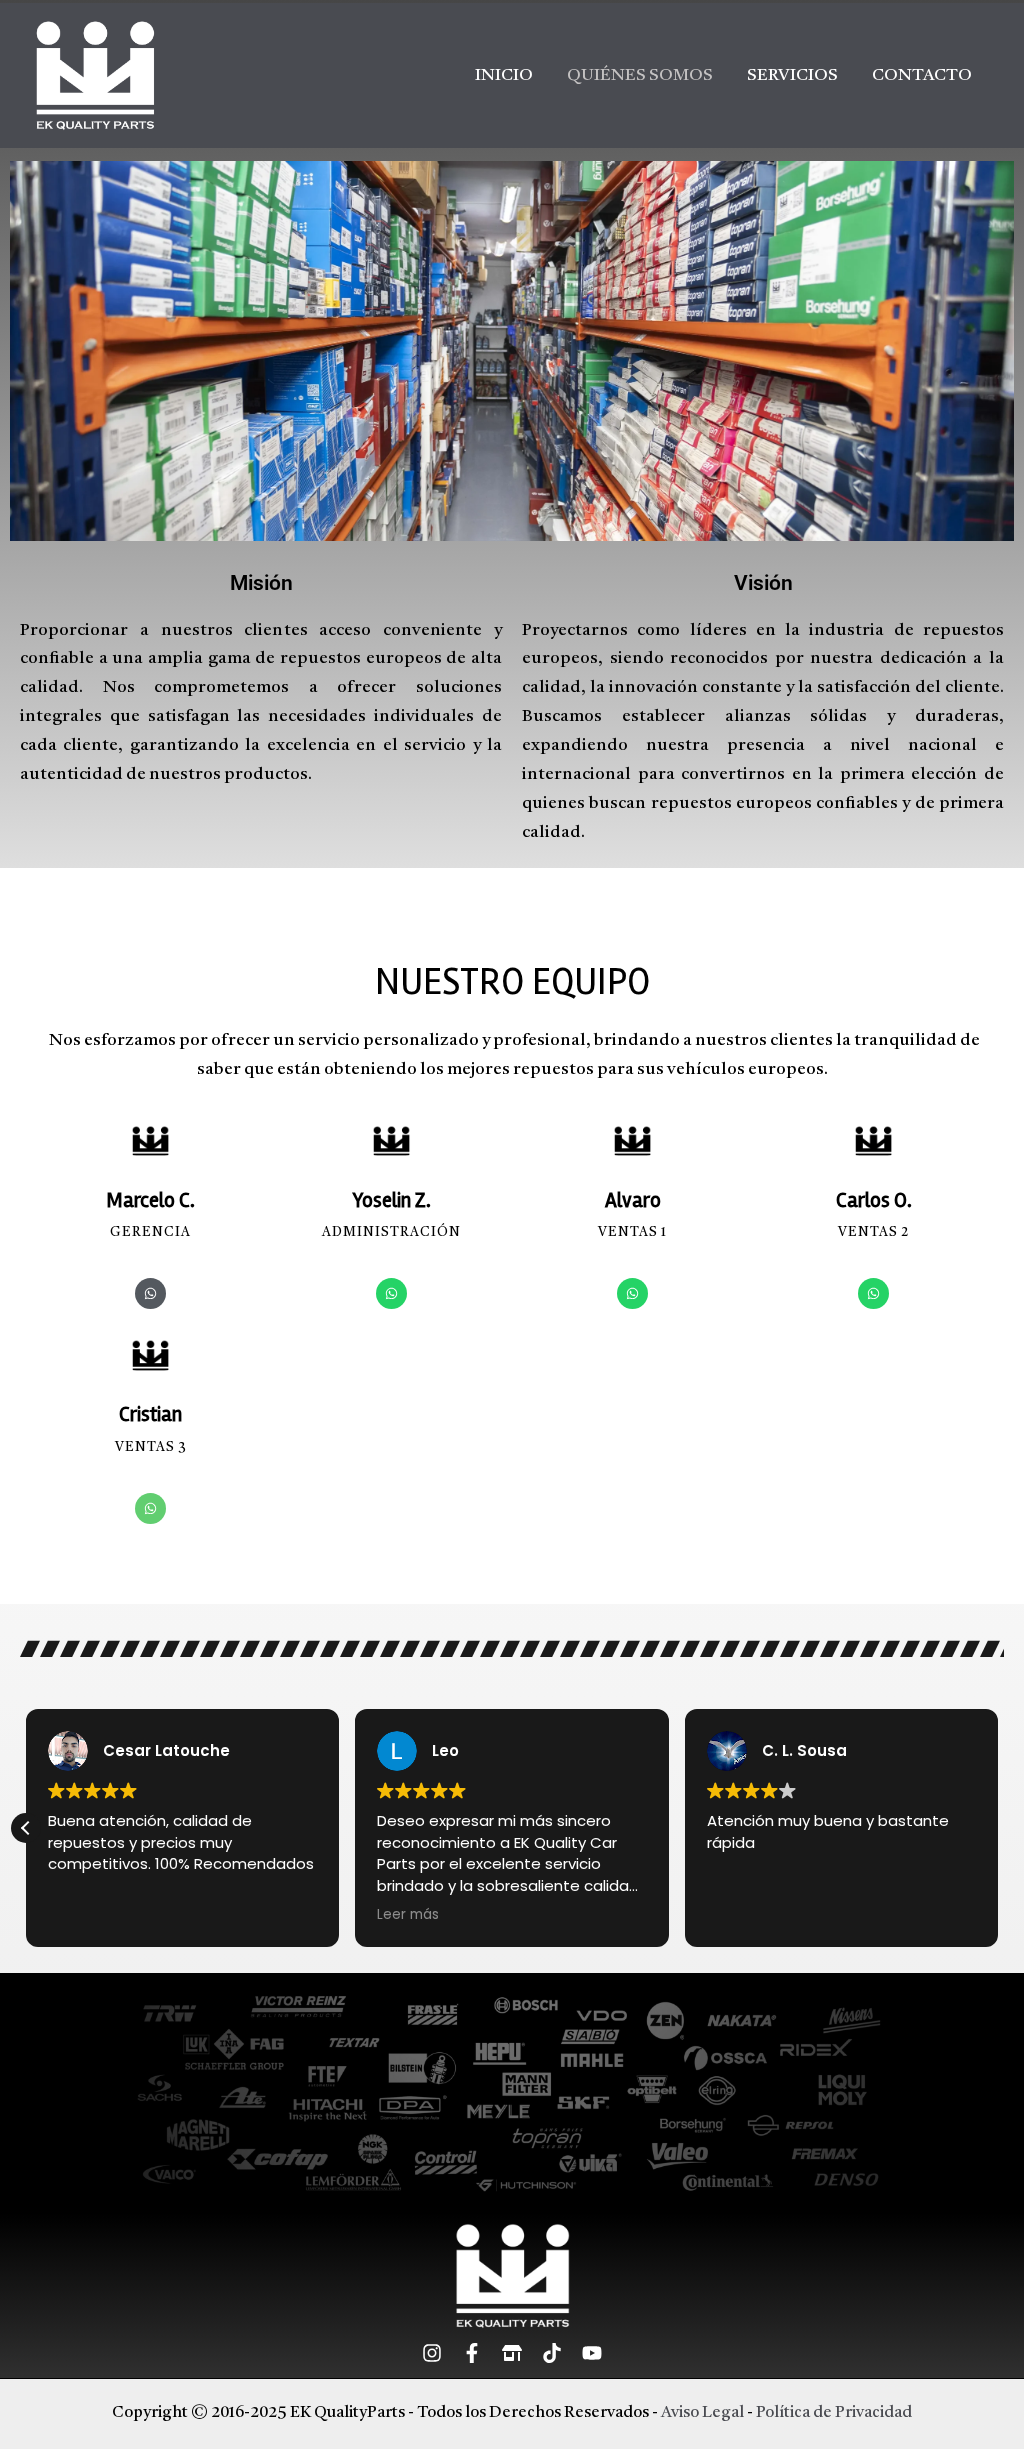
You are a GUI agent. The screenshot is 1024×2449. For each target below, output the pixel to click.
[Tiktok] (552, 2353)
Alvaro (633, 1200)
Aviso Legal (702, 2413)
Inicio (504, 75)
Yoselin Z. (392, 1200)
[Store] (512, 2353)
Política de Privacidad (834, 2413)
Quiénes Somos (640, 75)
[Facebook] (472, 2353)
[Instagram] (432, 2353)
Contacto (922, 75)
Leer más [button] (408, 1915)
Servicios (792, 75)
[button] (26, 1828)
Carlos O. (874, 1200)
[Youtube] (592, 2353)
